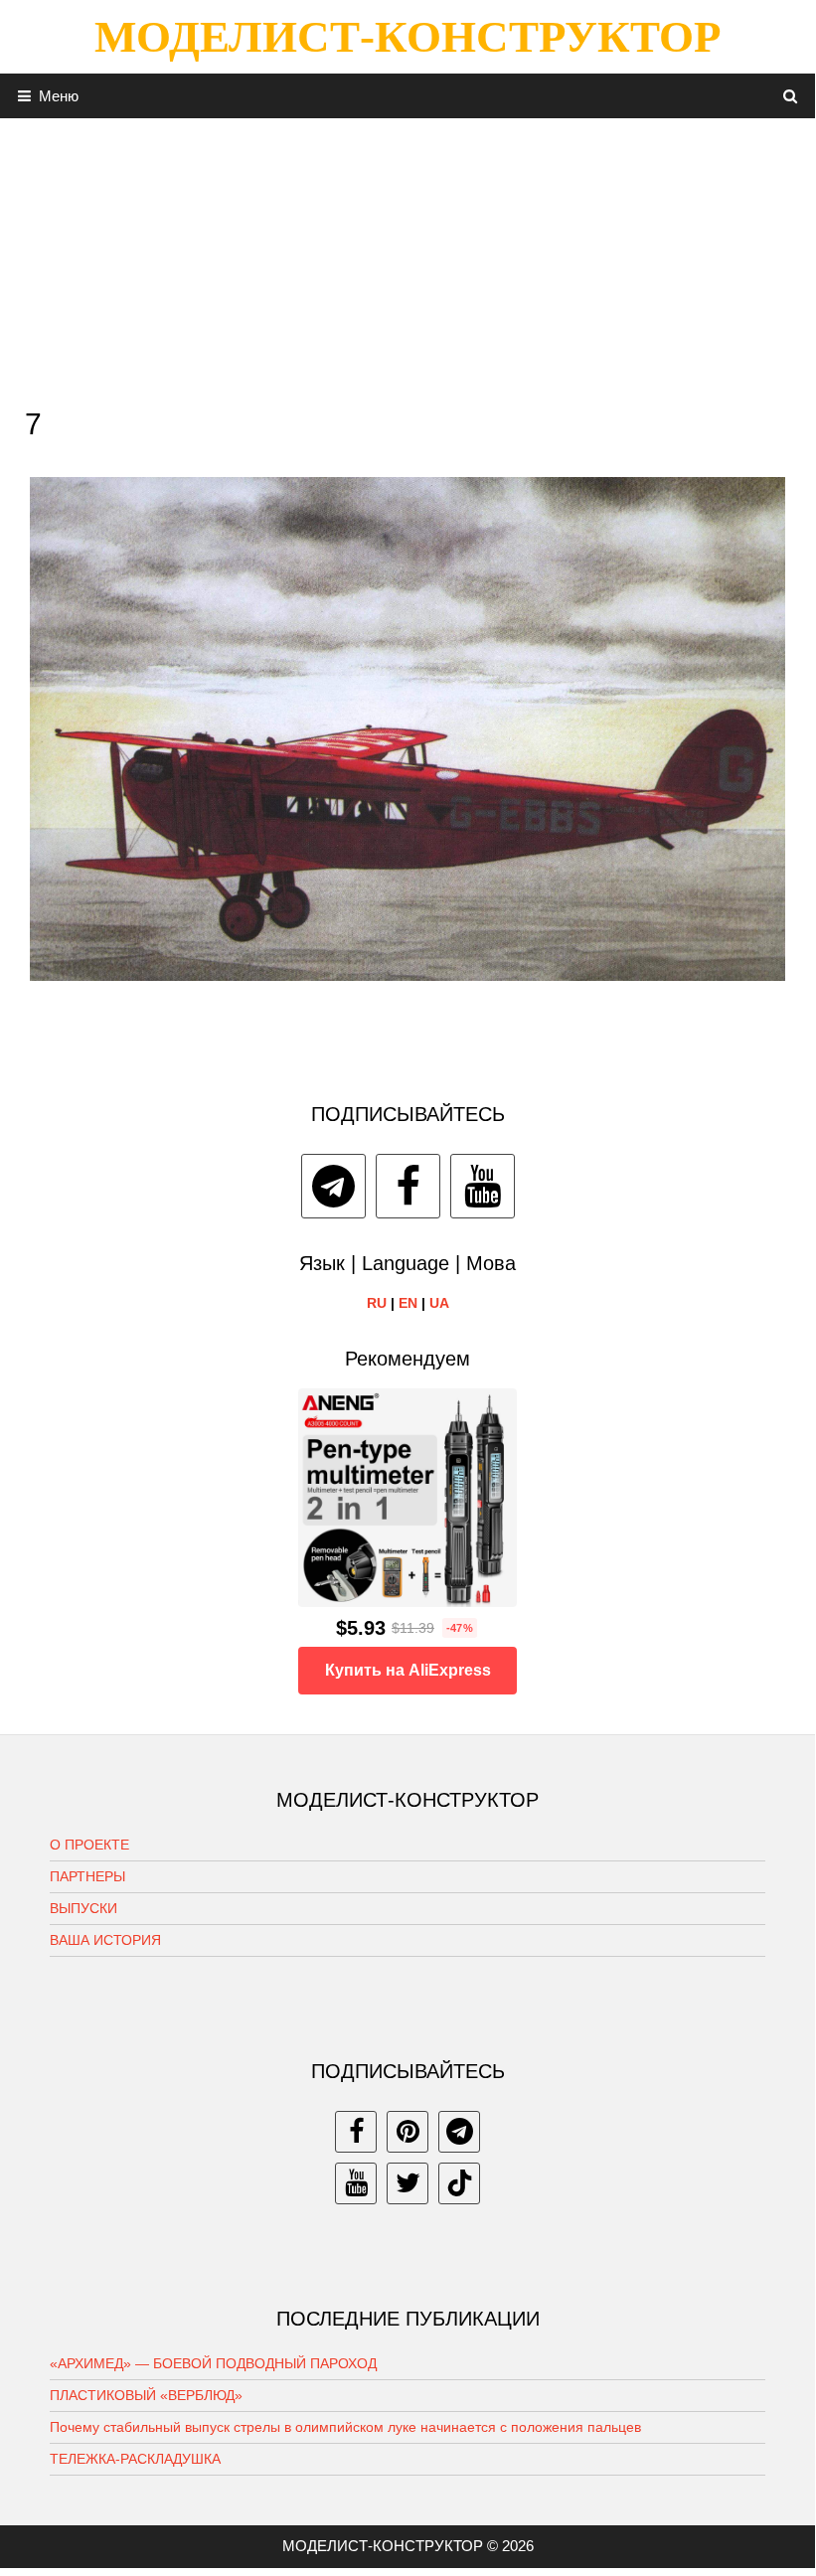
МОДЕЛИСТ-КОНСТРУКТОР (408, 37)
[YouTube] (483, 1186)
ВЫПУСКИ (83, 1908)
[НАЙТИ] (791, 96)
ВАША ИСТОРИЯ (105, 1940)
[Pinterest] (408, 2132)
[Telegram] (333, 1186)
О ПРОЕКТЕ (89, 1845)
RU (377, 1303)
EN (408, 1303)
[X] (408, 2183)
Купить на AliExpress (408, 1670)
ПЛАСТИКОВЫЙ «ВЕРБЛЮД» (146, 2395)
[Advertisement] (408, 257)
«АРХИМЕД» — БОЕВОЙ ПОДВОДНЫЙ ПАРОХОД (213, 2363)
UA (439, 1303)
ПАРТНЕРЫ (87, 1876)
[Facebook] (408, 1186)
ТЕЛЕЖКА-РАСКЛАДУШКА (135, 2459)
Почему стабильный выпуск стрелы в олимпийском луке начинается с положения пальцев (345, 2427)
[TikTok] (459, 2183)
